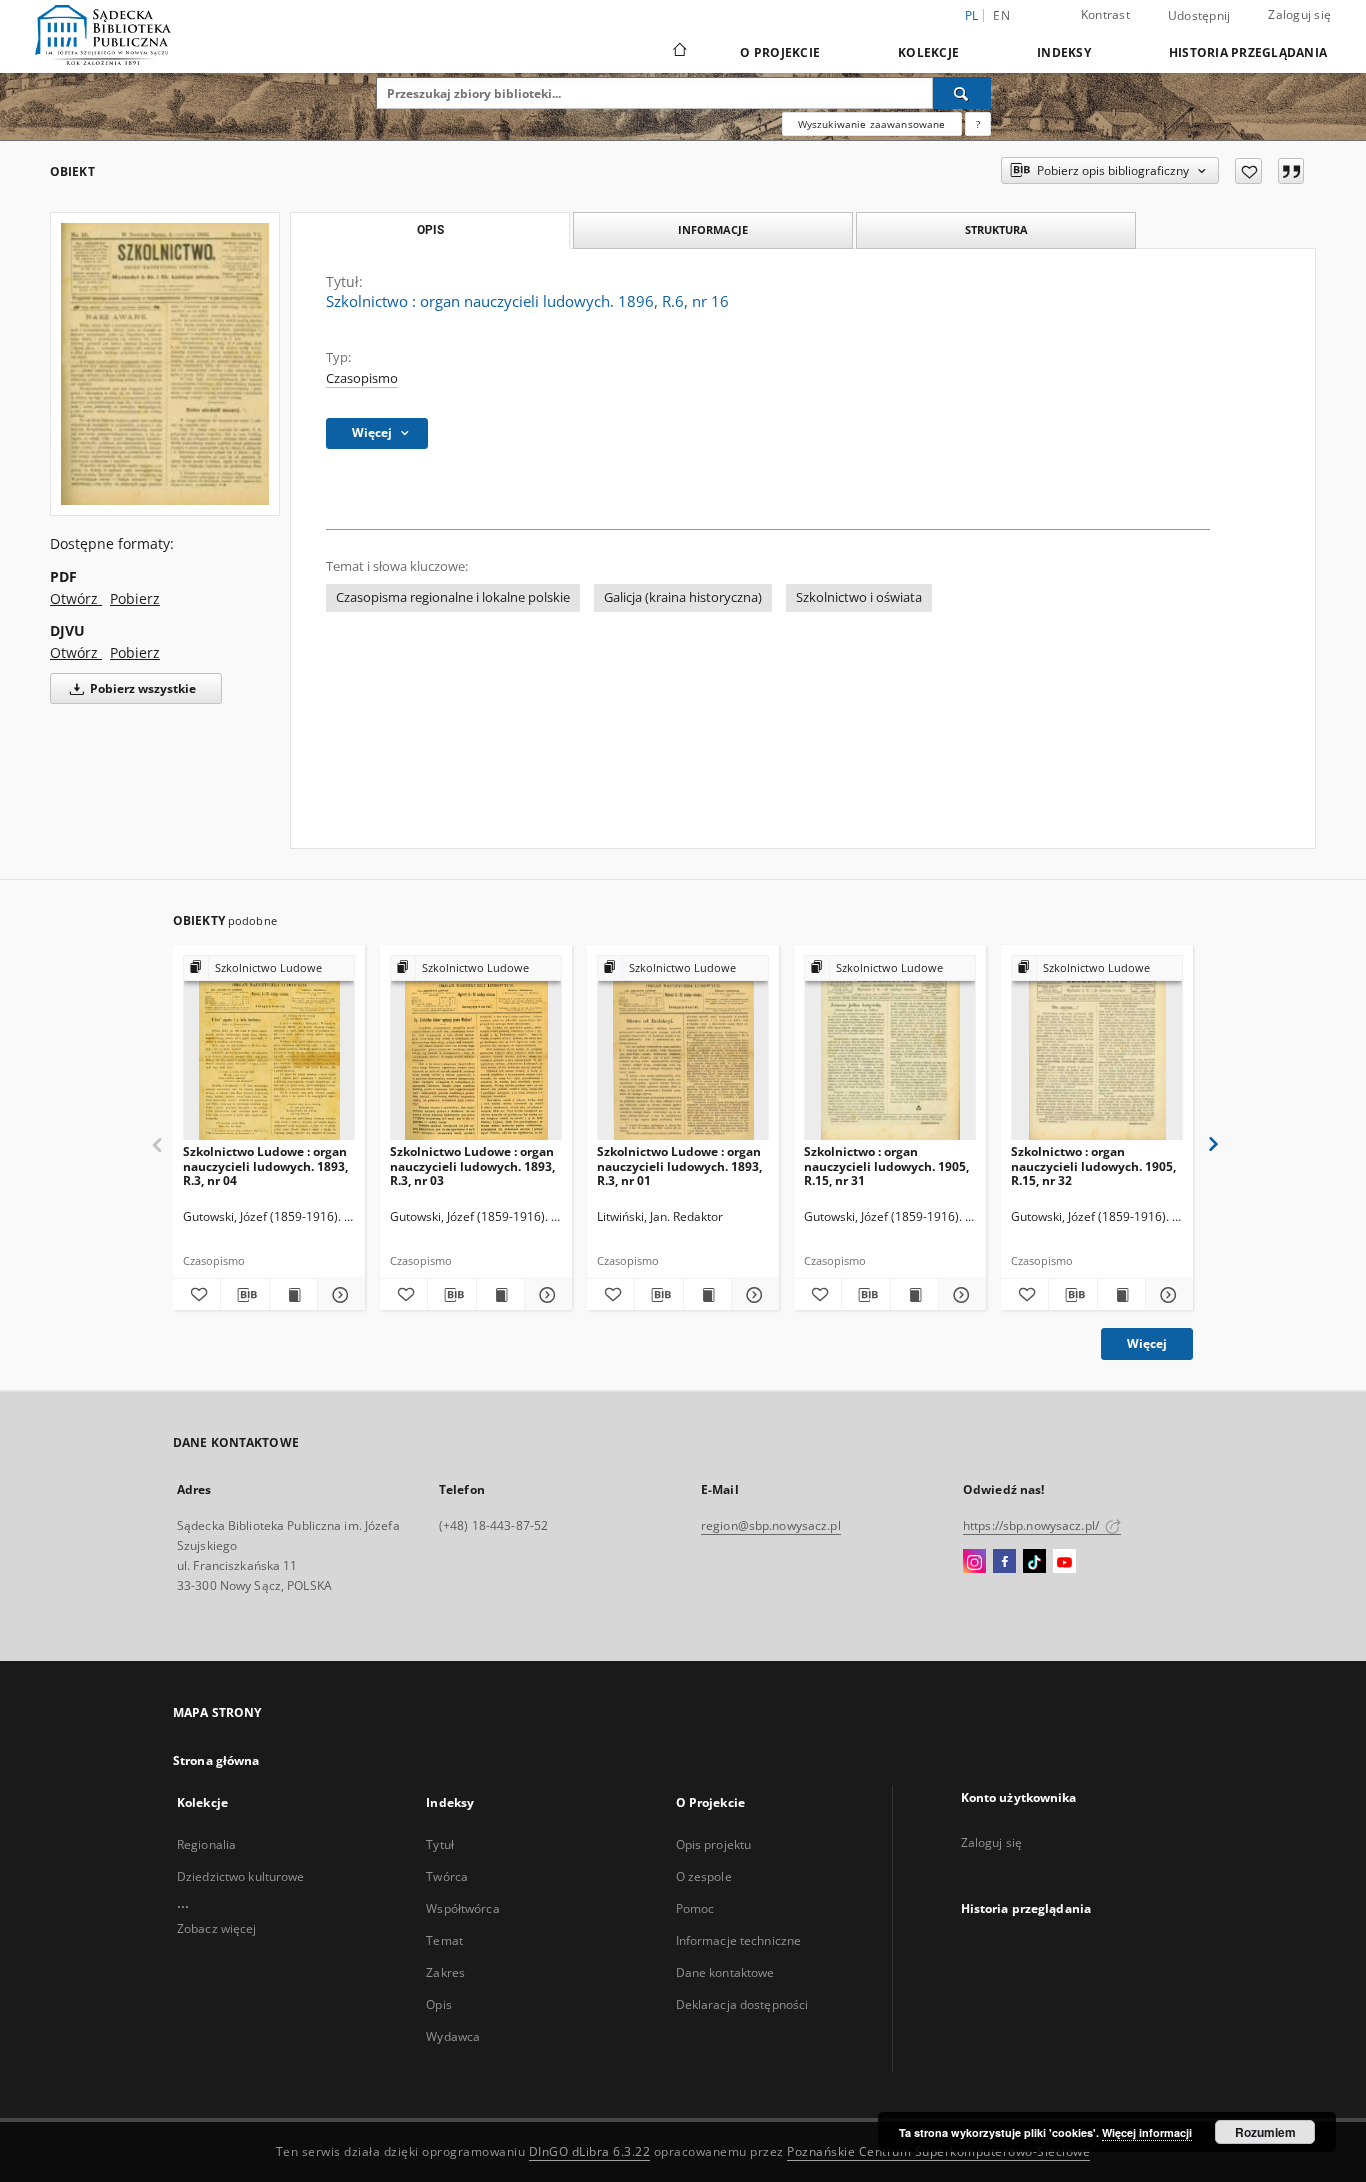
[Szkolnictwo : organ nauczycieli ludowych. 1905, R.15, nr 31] (890, 1048)
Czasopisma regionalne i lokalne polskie (453, 597)
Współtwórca (462, 1908)
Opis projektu (714, 1844)
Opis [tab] (430, 230)
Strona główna (216, 1760)
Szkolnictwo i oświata (859, 597)
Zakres (445, 1972)
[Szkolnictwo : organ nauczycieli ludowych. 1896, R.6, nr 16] (165, 364)
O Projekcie (780, 52)
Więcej (1147, 1343)
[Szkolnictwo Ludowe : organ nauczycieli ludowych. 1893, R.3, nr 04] (269, 1048)
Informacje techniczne (739, 1940)
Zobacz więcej (217, 1928)
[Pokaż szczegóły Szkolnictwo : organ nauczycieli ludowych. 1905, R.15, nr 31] (959, 1295)
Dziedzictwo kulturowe (241, 1876)
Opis (438, 2004)
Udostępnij (1199, 16)
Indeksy (1064, 52)
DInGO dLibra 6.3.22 (590, 2151)
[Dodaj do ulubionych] (1248, 171)
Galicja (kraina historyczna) (683, 597)
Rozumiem (1265, 2132)
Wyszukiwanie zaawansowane (872, 124)
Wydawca (453, 2036)
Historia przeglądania (1248, 52)
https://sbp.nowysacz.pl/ (1032, 1525)
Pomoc (695, 1908)
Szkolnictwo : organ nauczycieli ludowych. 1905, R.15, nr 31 (886, 1165)
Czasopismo (362, 378)
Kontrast (1105, 14)
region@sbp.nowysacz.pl (771, 1525)
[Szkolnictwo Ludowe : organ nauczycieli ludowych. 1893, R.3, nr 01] (683, 1048)
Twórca (447, 1876)
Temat (444, 1940)
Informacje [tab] (713, 229)
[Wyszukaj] (962, 93)
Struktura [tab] (996, 229)
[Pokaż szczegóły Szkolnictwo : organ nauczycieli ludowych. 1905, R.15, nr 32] (1166, 1295)
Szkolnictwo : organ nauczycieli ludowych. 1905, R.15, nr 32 (1093, 1165)
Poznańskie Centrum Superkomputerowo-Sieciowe (938, 2151)
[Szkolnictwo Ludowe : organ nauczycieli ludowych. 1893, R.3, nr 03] (476, 1048)
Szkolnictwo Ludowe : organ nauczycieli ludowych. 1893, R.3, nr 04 (265, 1165)
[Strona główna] (678, 52)
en (1001, 15)
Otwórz (76, 598)
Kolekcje (928, 52)
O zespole (704, 1876)
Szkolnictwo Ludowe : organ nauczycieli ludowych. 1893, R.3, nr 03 (472, 1165)
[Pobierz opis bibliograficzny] (244, 1295)
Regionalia (206, 1844)
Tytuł (440, 1844)
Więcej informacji (1147, 2132)
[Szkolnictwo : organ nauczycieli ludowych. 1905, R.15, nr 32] (1097, 1048)
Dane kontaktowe (725, 1972)
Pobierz (135, 598)
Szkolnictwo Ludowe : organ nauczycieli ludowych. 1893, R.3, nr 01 (679, 1165)
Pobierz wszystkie (141, 688)
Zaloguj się (1299, 14)
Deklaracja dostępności (742, 2004)
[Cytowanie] (1291, 171)
